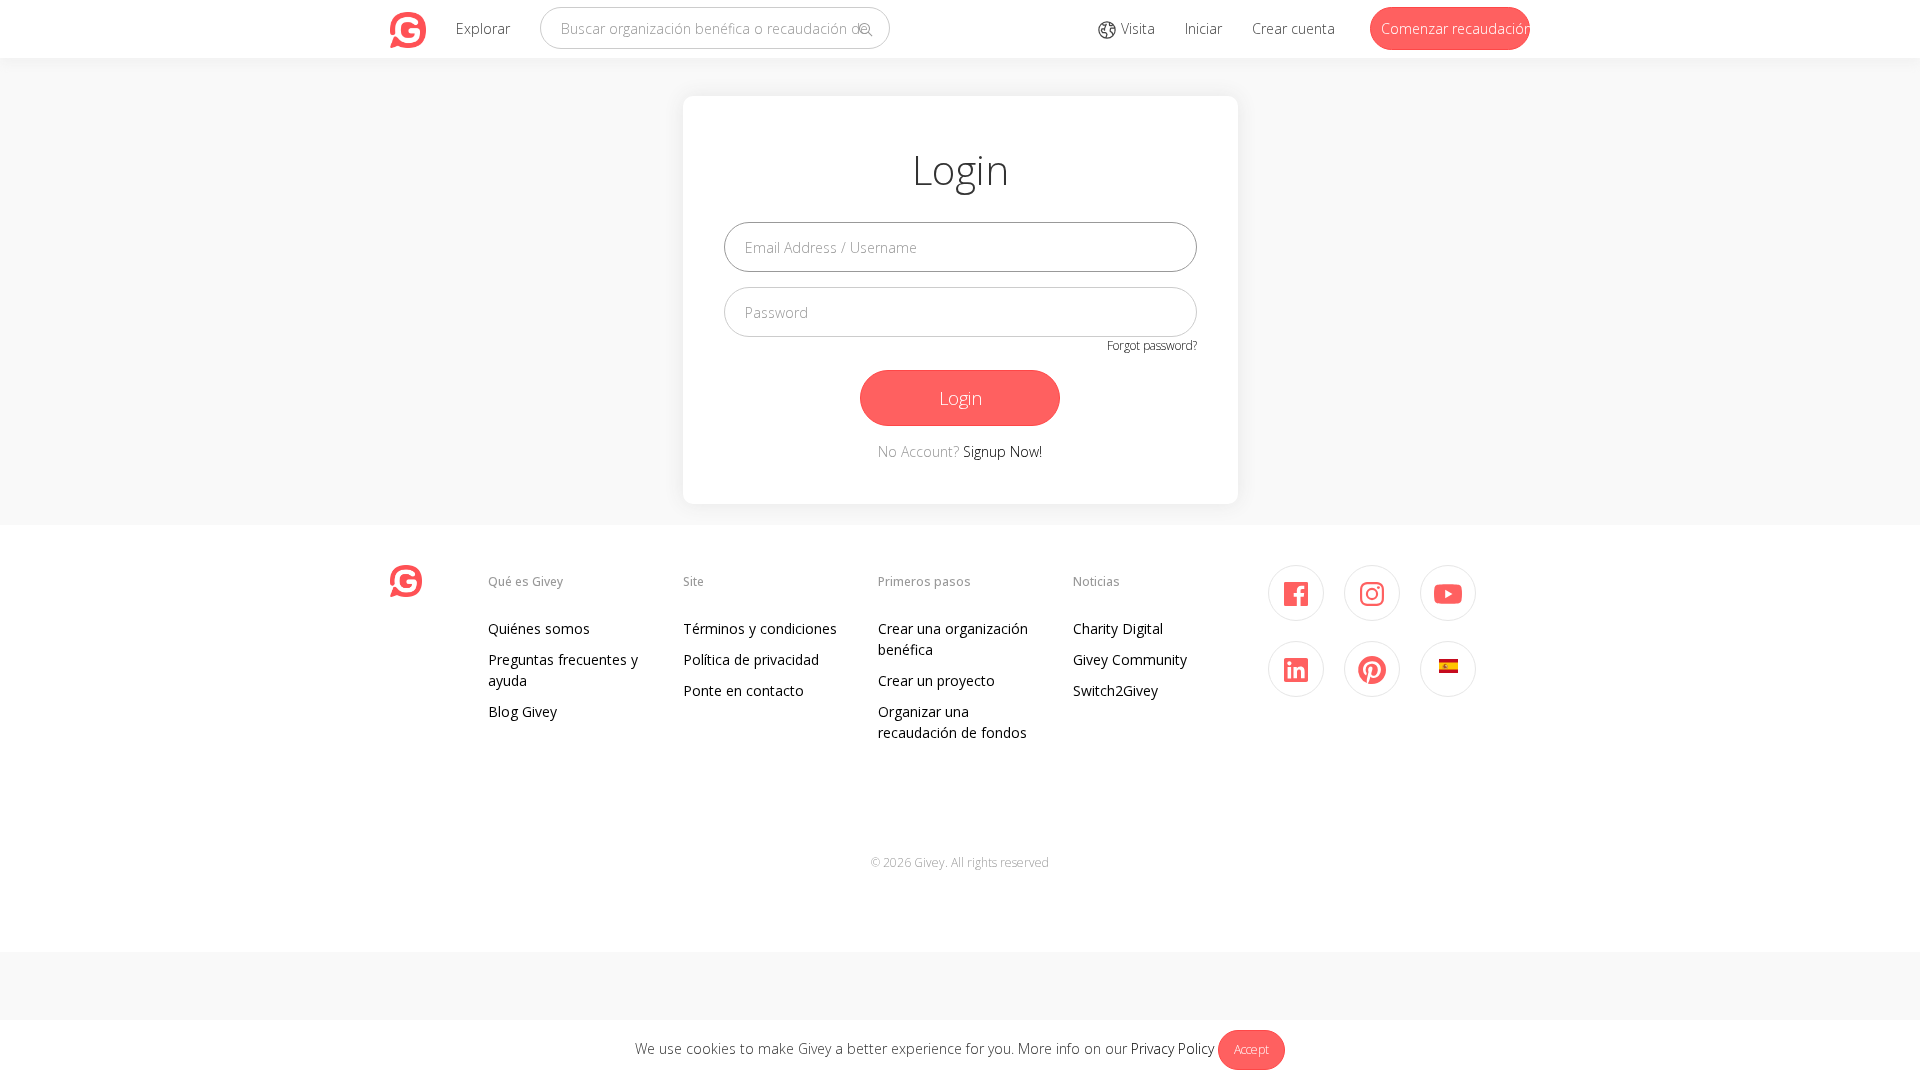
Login (960, 398)
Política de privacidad (751, 659)
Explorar (483, 28)
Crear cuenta (1293, 28)
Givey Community (1130, 659)
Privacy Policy (1172, 1048)
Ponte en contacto (743, 690)
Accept (1251, 1049)
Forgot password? (1152, 345)
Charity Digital (1118, 628)
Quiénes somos (539, 628)
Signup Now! (1002, 451)
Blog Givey (522, 711)
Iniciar (1203, 28)
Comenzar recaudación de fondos (1455, 28)
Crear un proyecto (936, 680)
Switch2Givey (1115, 690)
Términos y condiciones (760, 628)
